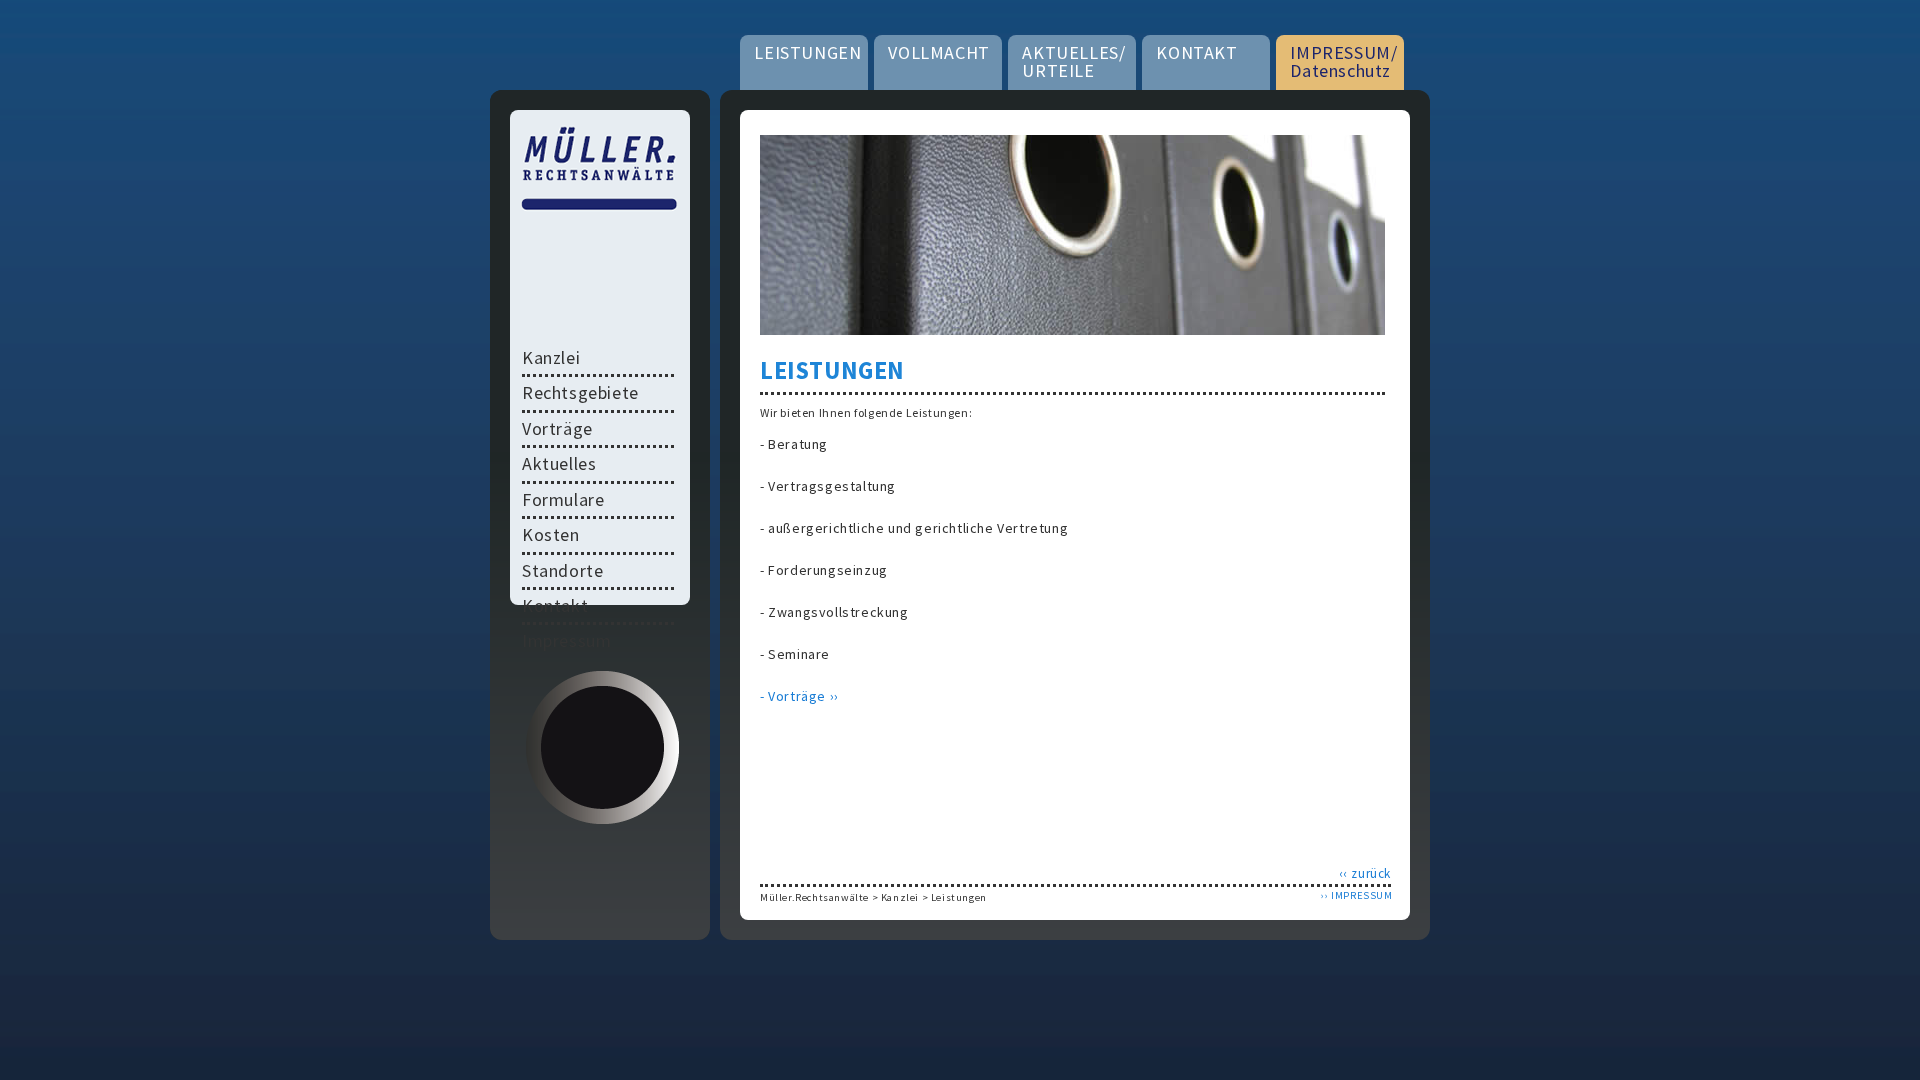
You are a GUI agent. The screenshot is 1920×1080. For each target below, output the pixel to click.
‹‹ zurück (1365, 873)
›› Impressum (1356, 895)
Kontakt (555, 605)
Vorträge (557, 428)
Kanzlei (900, 897)
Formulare (563, 499)
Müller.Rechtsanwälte (814, 897)
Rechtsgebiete (580, 392)
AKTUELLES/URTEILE (1073, 61)
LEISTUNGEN (807, 52)
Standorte (562, 570)
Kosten (551, 534)
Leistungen (959, 897)
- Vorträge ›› (799, 696)
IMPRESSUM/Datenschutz (1343, 61)
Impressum (566, 640)
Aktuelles (559, 463)
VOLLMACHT (938, 52)
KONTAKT (1196, 52)
